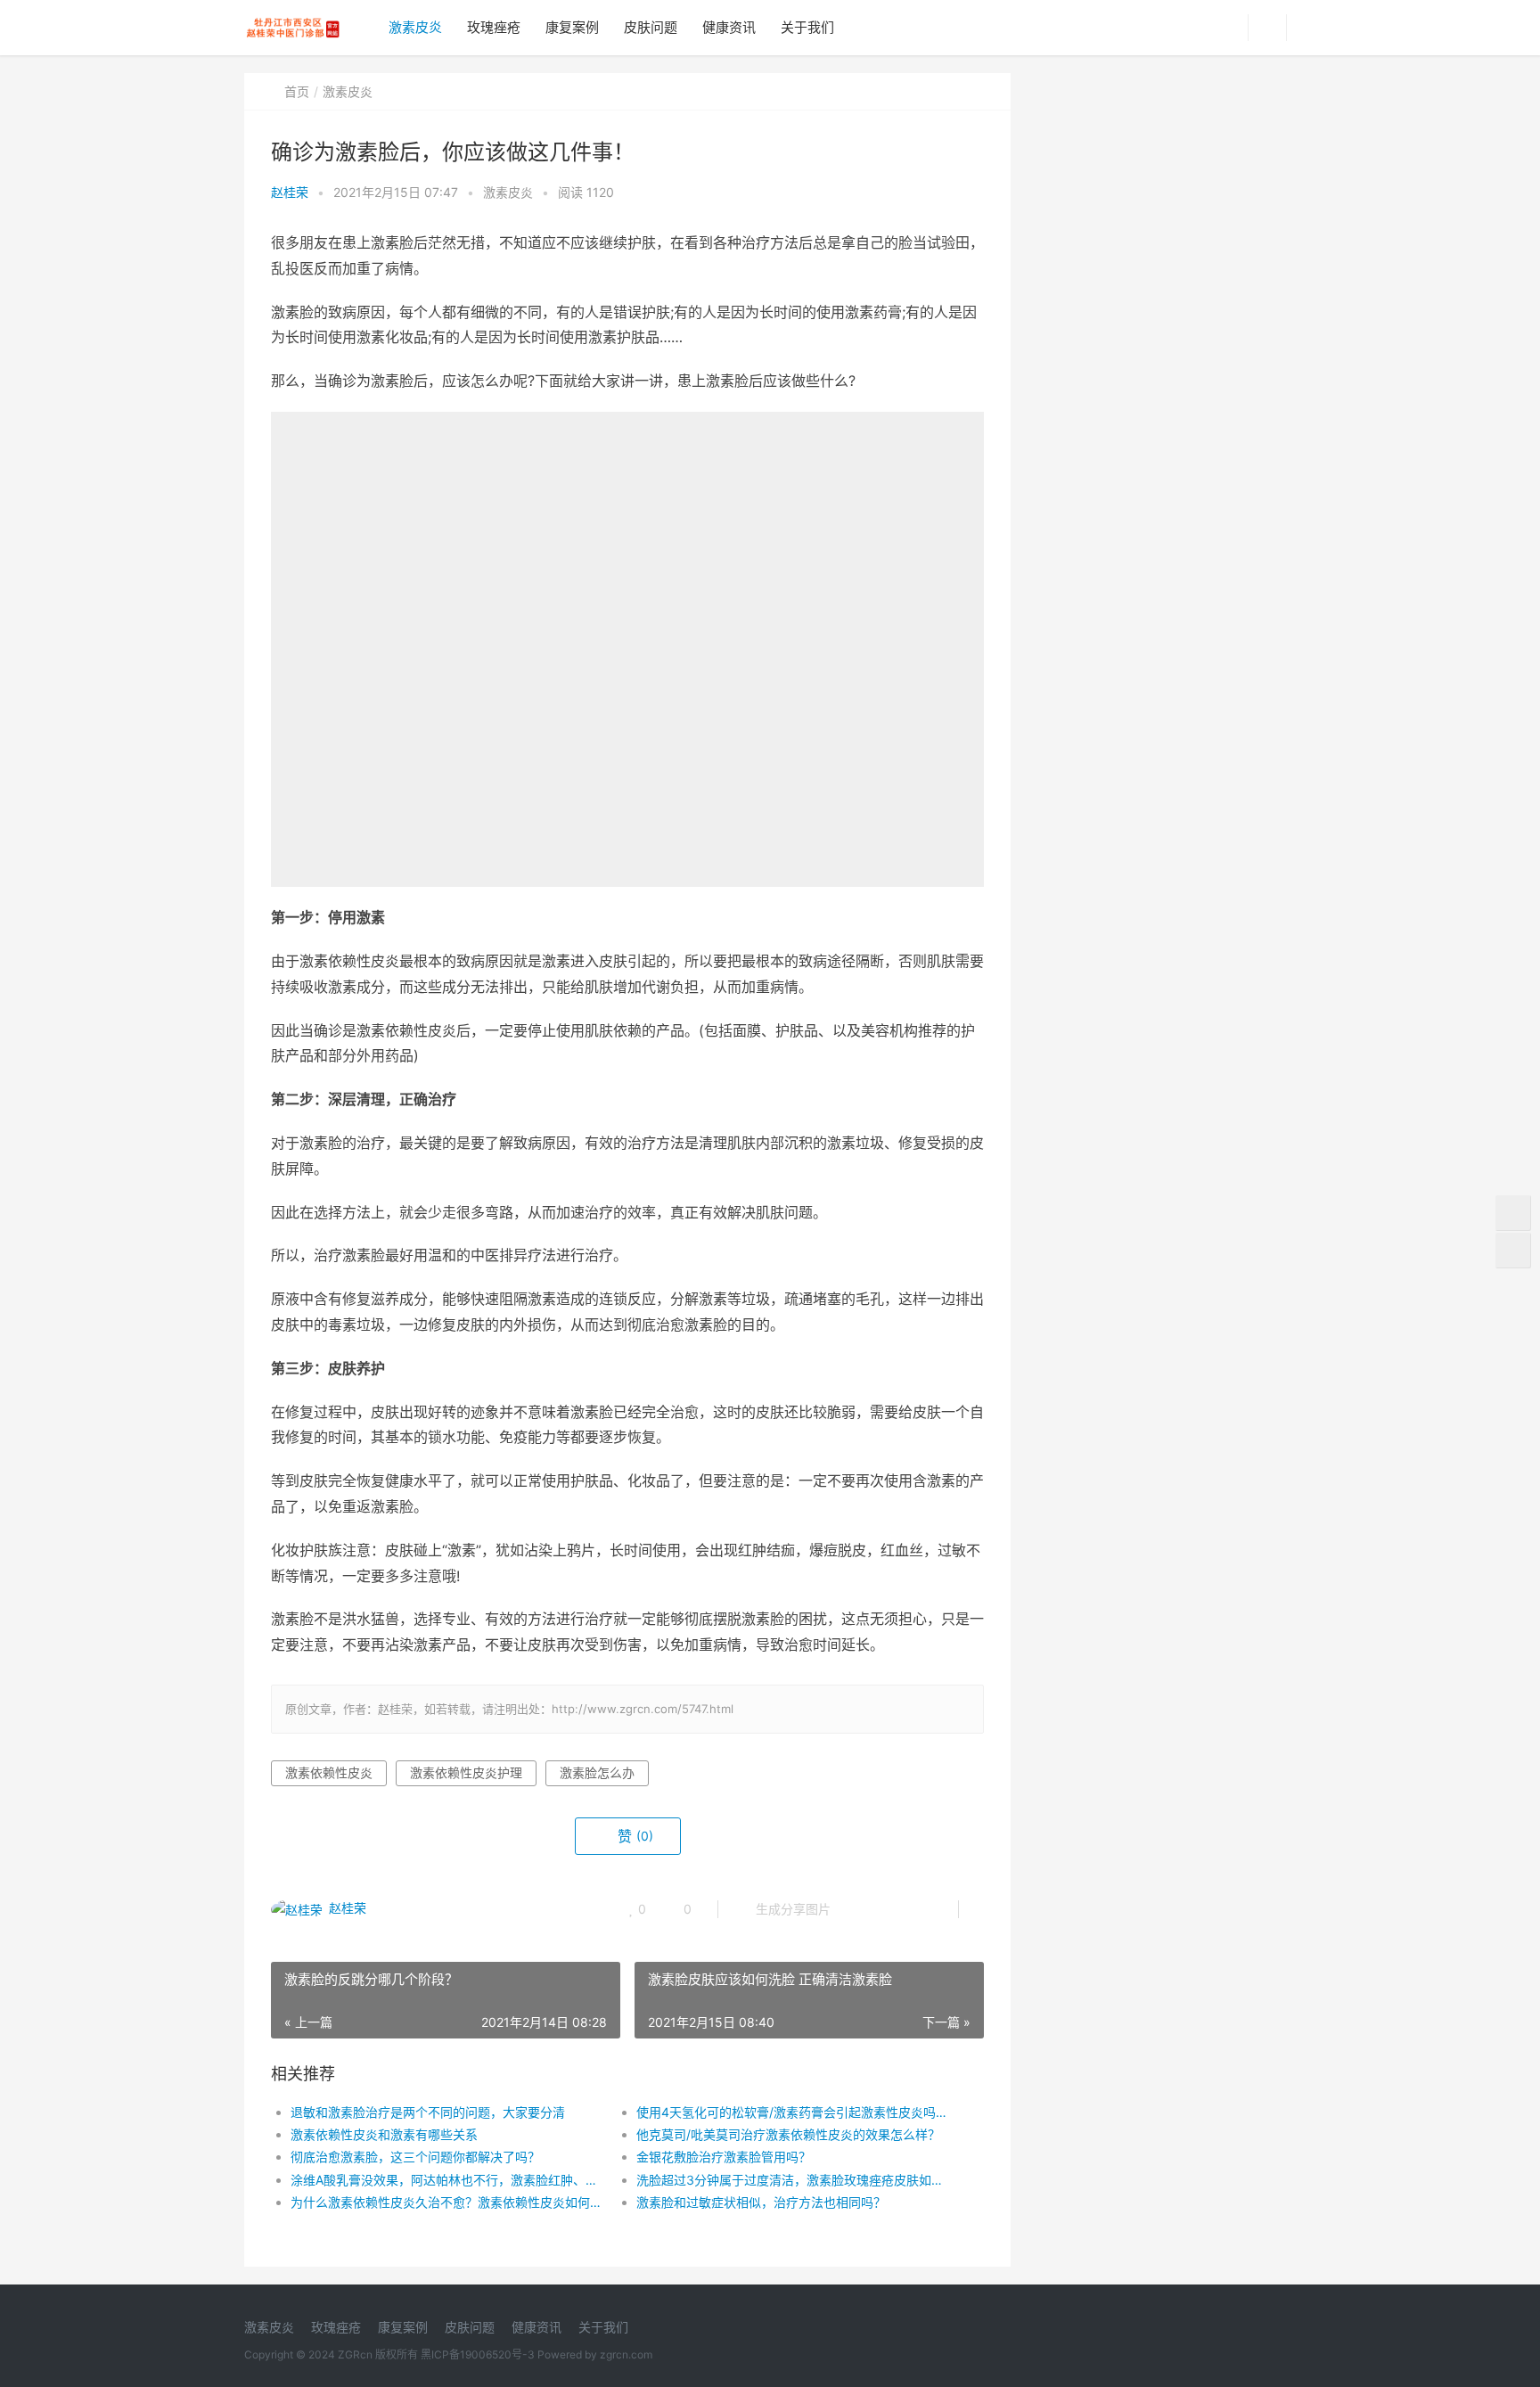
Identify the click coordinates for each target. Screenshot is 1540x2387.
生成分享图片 (791, 1909)
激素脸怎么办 (597, 1772)
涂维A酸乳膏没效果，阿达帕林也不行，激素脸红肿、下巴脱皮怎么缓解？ (446, 2180)
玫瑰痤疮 (494, 27)
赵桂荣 (290, 192)
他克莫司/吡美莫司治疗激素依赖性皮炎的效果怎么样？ (788, 2134)
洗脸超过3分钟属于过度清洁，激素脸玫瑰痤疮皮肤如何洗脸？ (792, 2180)
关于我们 (807, 27)
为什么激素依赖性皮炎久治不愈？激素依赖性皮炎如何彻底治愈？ (446, 2202)
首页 (297, 91)
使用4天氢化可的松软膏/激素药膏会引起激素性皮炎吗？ (792, 2112)
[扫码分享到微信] (858, 1909)
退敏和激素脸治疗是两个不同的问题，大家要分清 (428, 2112)
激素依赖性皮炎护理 (466, 1772)
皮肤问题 (651, 27)
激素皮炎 (415, 27)
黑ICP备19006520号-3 (478, 2354)
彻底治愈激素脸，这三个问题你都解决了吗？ (415, 2157)
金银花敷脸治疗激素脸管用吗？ (724, 2157)
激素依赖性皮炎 (329, 1772)
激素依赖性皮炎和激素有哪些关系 (384, 2134)
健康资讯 (729, 27)
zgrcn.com (626, 2354)
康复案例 (572, 27)
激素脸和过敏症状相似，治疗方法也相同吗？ (761, 2202)
